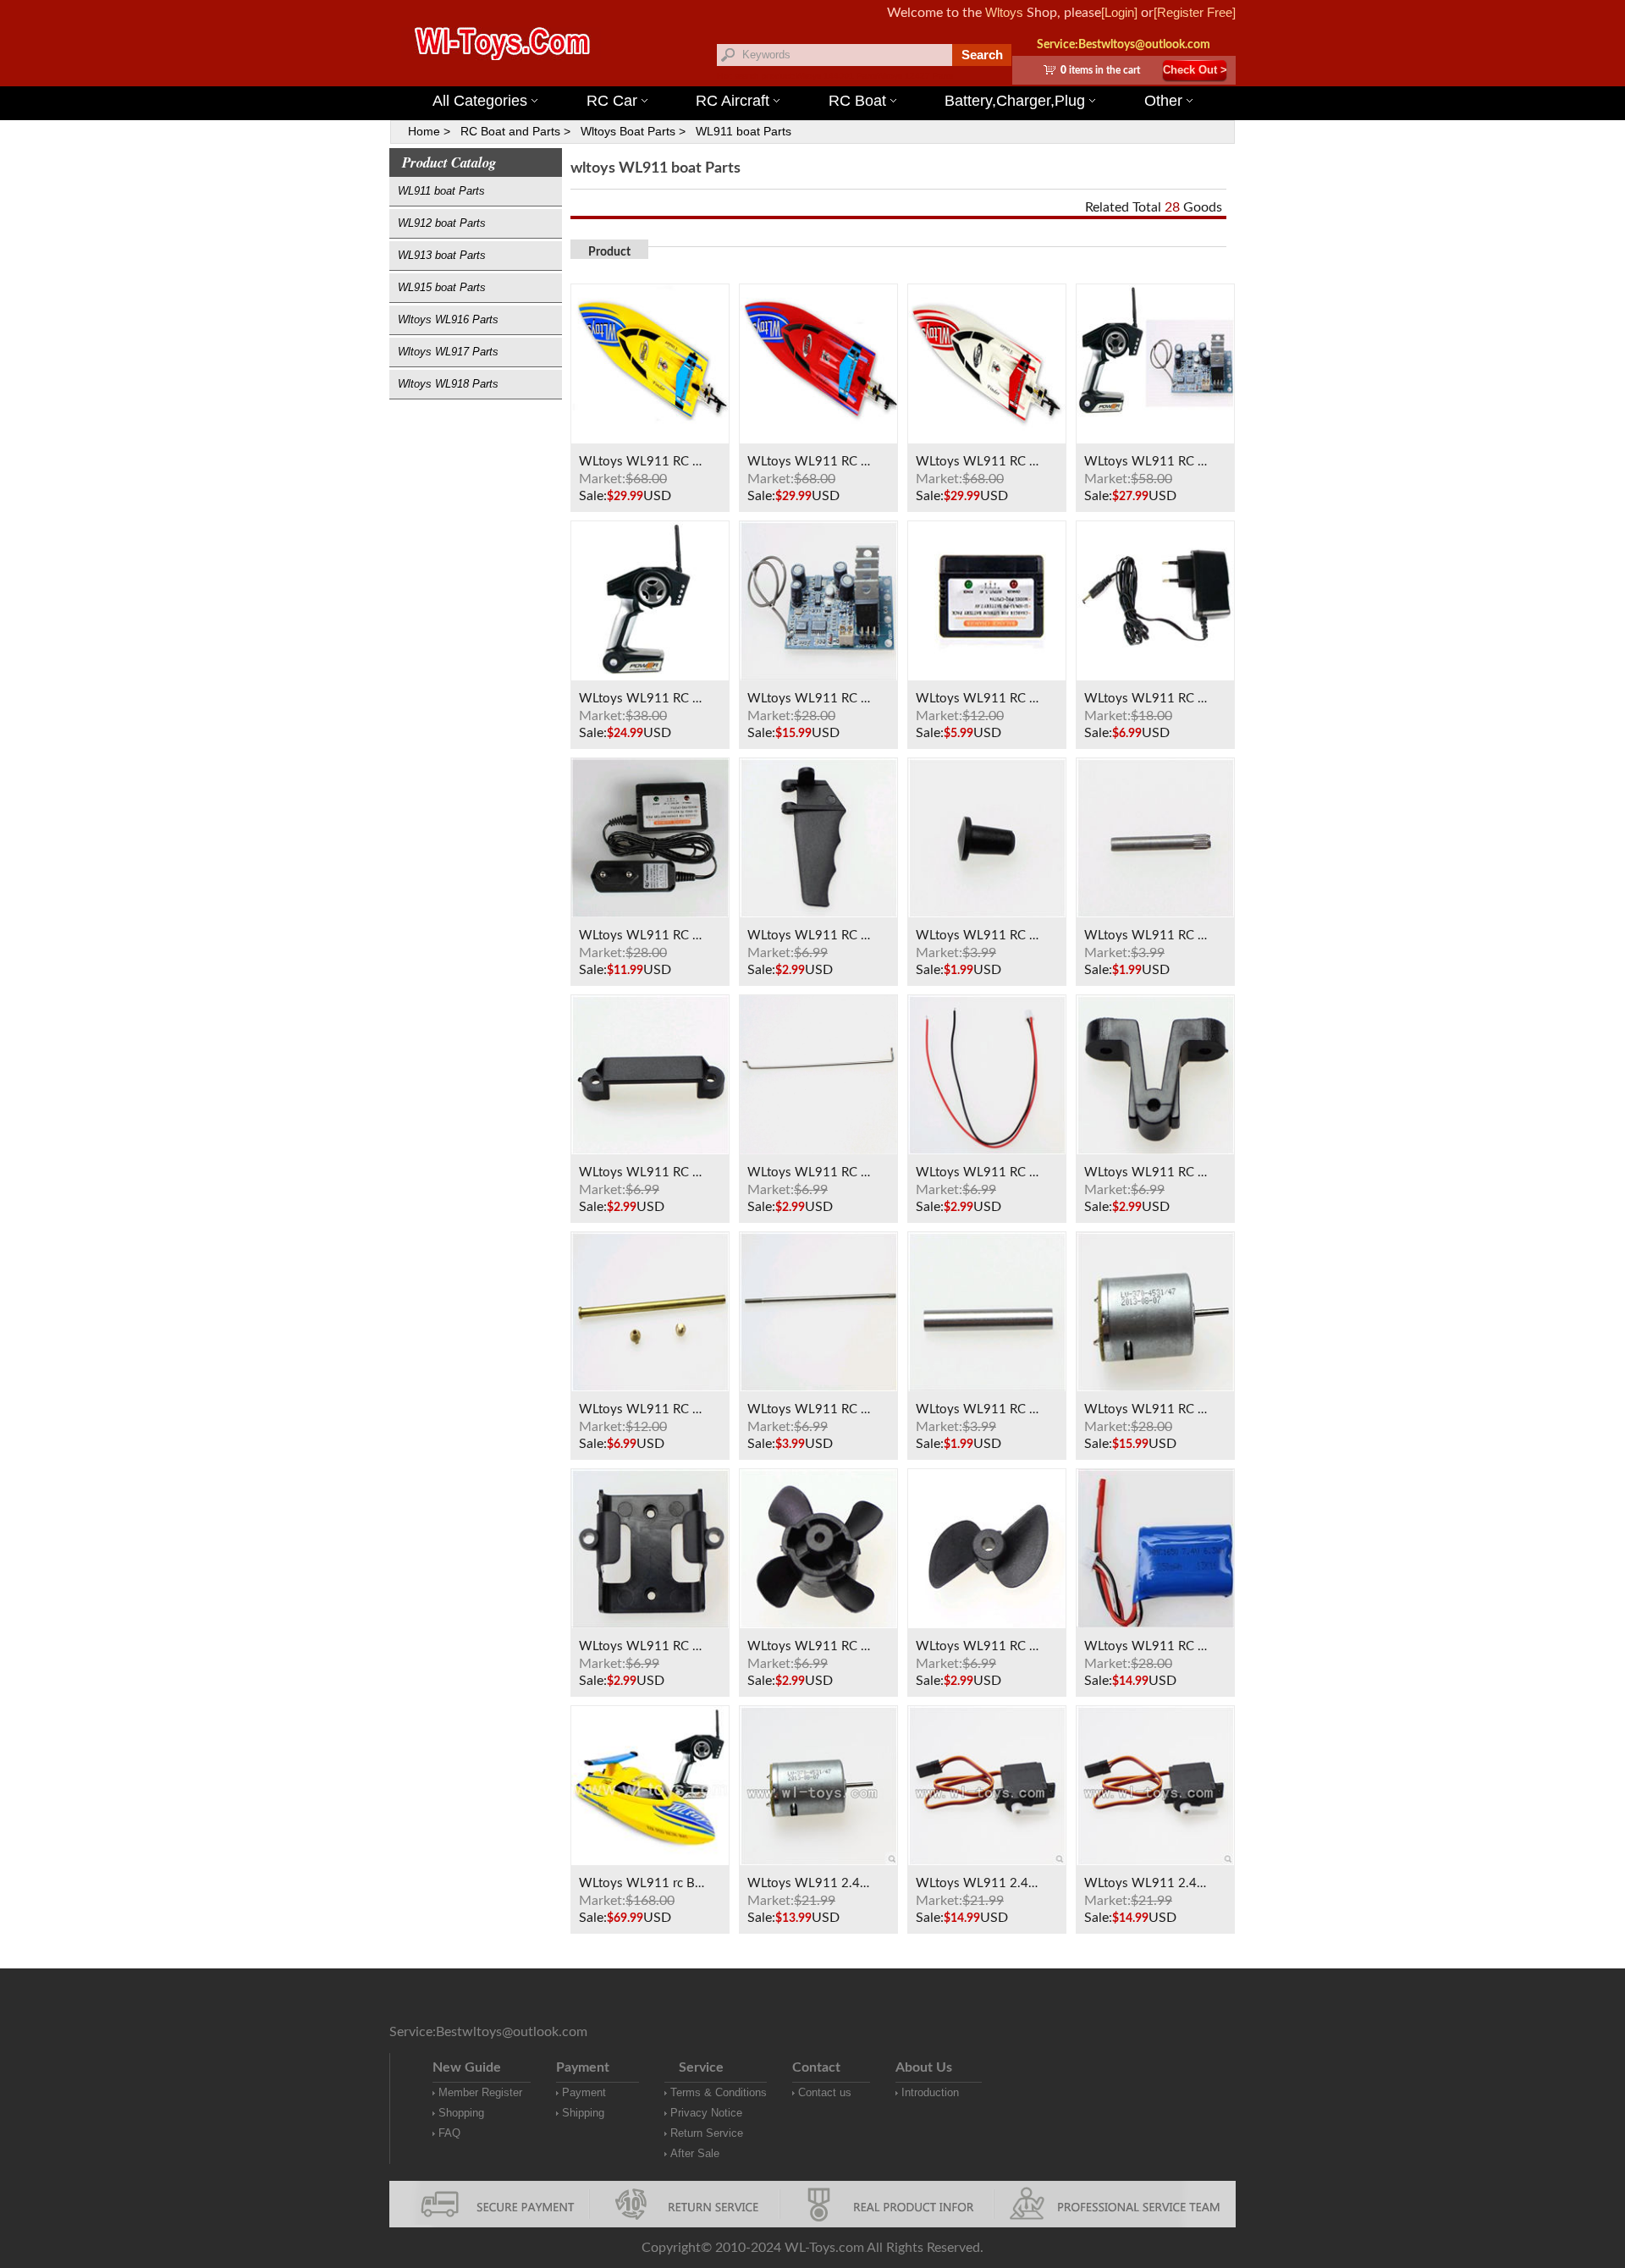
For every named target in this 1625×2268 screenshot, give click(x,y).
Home (424, 131)
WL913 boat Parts (442, 255)
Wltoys (1004, 12)
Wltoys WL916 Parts (448, 319)
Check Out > (1195, 70)
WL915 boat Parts (442, 287)
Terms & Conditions (719, 2092)
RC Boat (857, 101)
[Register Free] (1195, 12)
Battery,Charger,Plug (1015, 101)
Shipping (583, 2113)
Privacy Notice (706, 2113)
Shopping (461, 2113)
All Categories (480, 101)
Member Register (480, 2092)
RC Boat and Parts (510, 131)
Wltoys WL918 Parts (448, 384)
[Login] (1119, 12)
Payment (584, 2092)
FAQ (449, 2133)
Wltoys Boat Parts (628, 131)
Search (982, 55)
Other (1163, 101)
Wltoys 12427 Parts (915, 76)
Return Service (707, 2133)
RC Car (612, 101)
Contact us (825, 2092)
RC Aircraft (733, 101)
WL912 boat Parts (442, 223)
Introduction (930, 2092)
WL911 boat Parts (744, 131)
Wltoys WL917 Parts (448, 352)
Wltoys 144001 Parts (836, 76)
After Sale (695, 2153)
